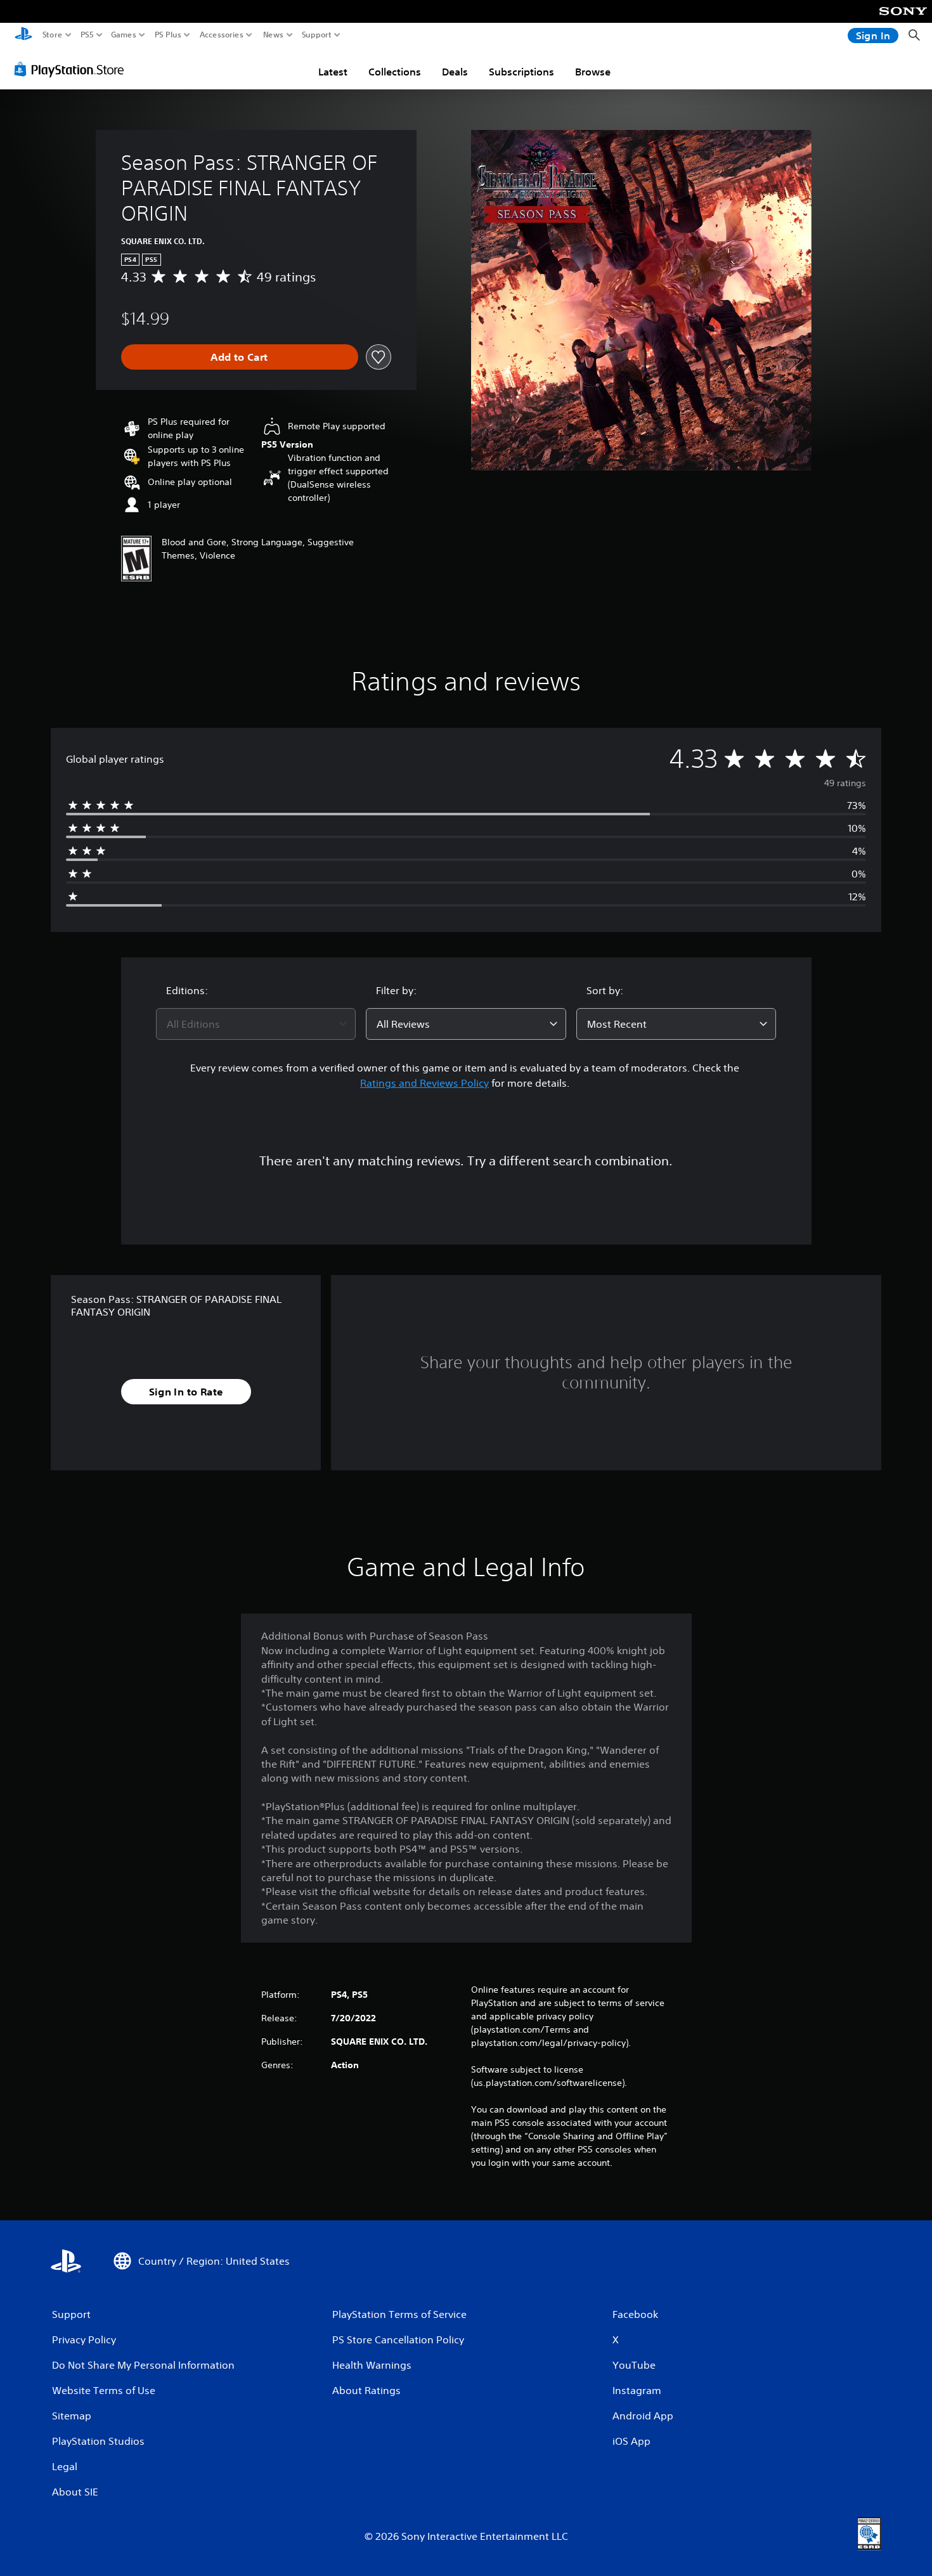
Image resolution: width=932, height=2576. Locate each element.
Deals (455, 72)
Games (124, 35)
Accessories (222, 35)
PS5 (87, 35)
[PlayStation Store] (73, 69)
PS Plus (168, 35)
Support (317, 35)
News (274, 35)
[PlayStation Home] (23, 35)
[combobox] (256, 1024)
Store (53, 35)
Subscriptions (521, 72)
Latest (333, 72)
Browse (593, 72)
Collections (395, 72)
